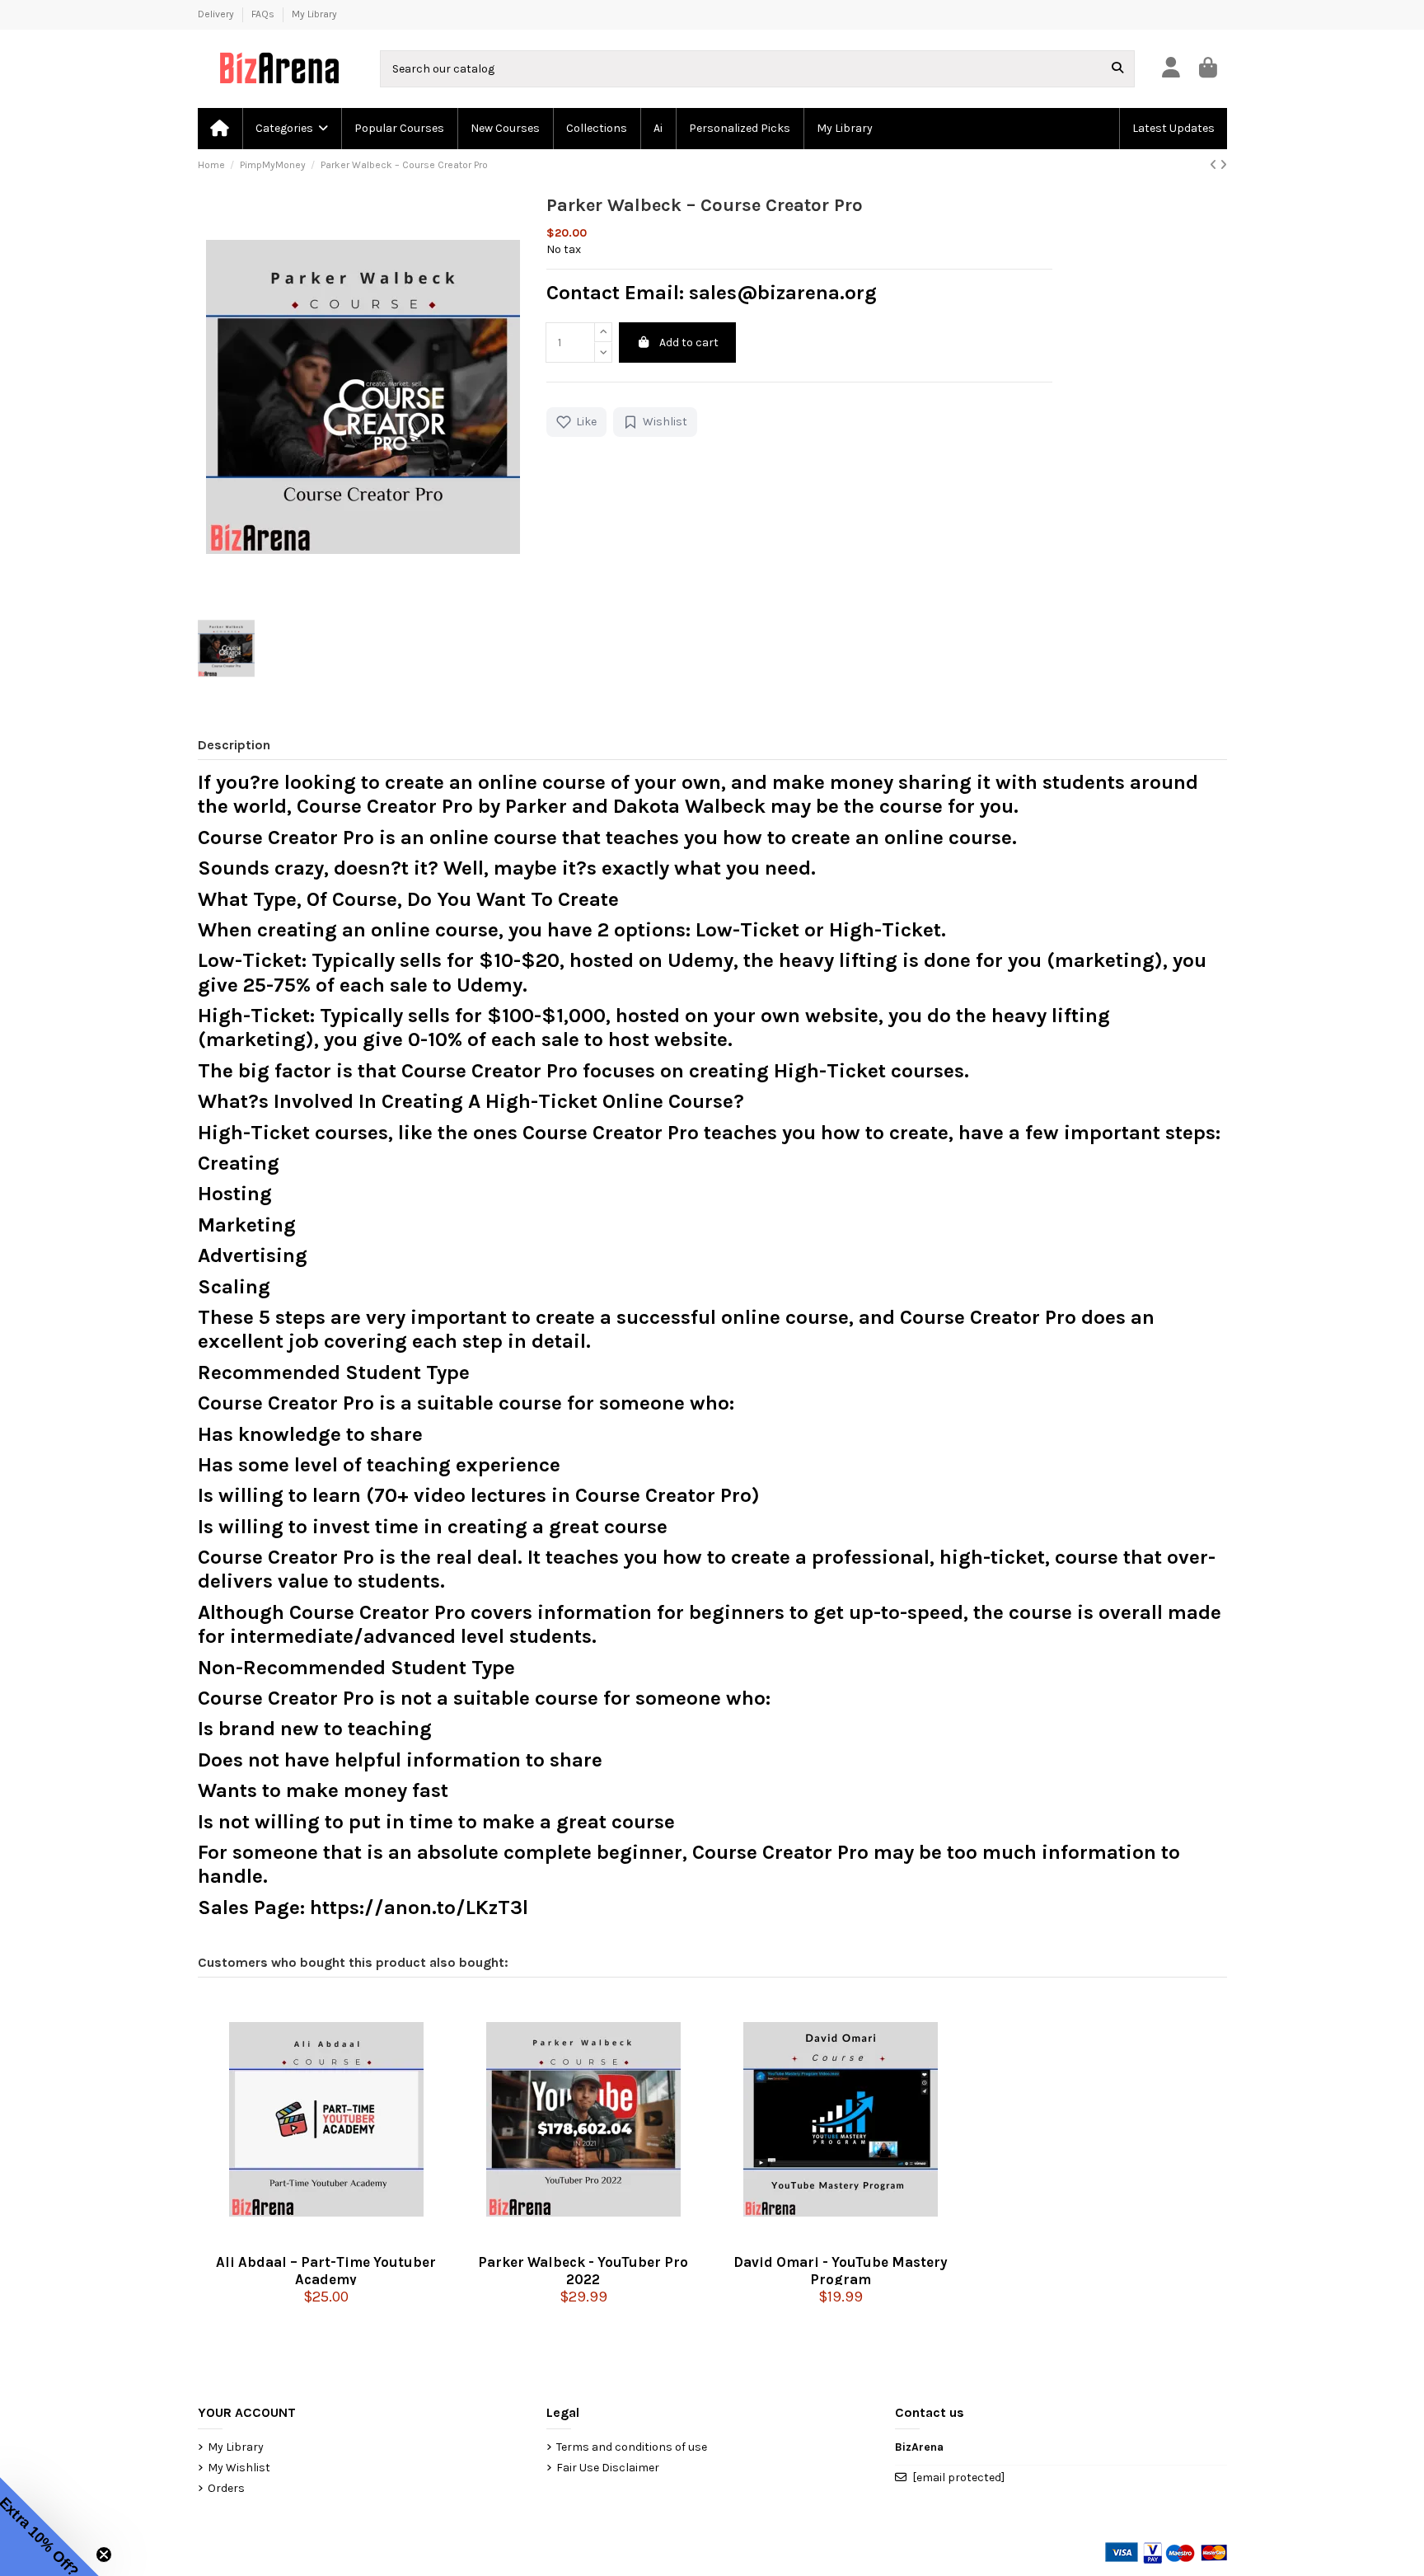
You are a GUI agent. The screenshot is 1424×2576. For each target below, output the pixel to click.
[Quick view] (326, 2240)
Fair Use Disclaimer (608, 2468)
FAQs (264, 14)
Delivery (217, 14)
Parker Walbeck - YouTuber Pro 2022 (583, 2269)
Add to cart (689, 343)
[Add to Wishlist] (354, 2240)
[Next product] (1223, 165)
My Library (314, 14)
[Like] (299, 2240)
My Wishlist (239, 2468)
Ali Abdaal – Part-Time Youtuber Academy (326, 2269)
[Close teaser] (104, 2555)
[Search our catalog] (1117, 69)
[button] (291, 129)
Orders (226, 2488)
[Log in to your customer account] (1171, 69)
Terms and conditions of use (632, 2447)
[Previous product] (1215, 165)
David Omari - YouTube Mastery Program (841, 2269)
